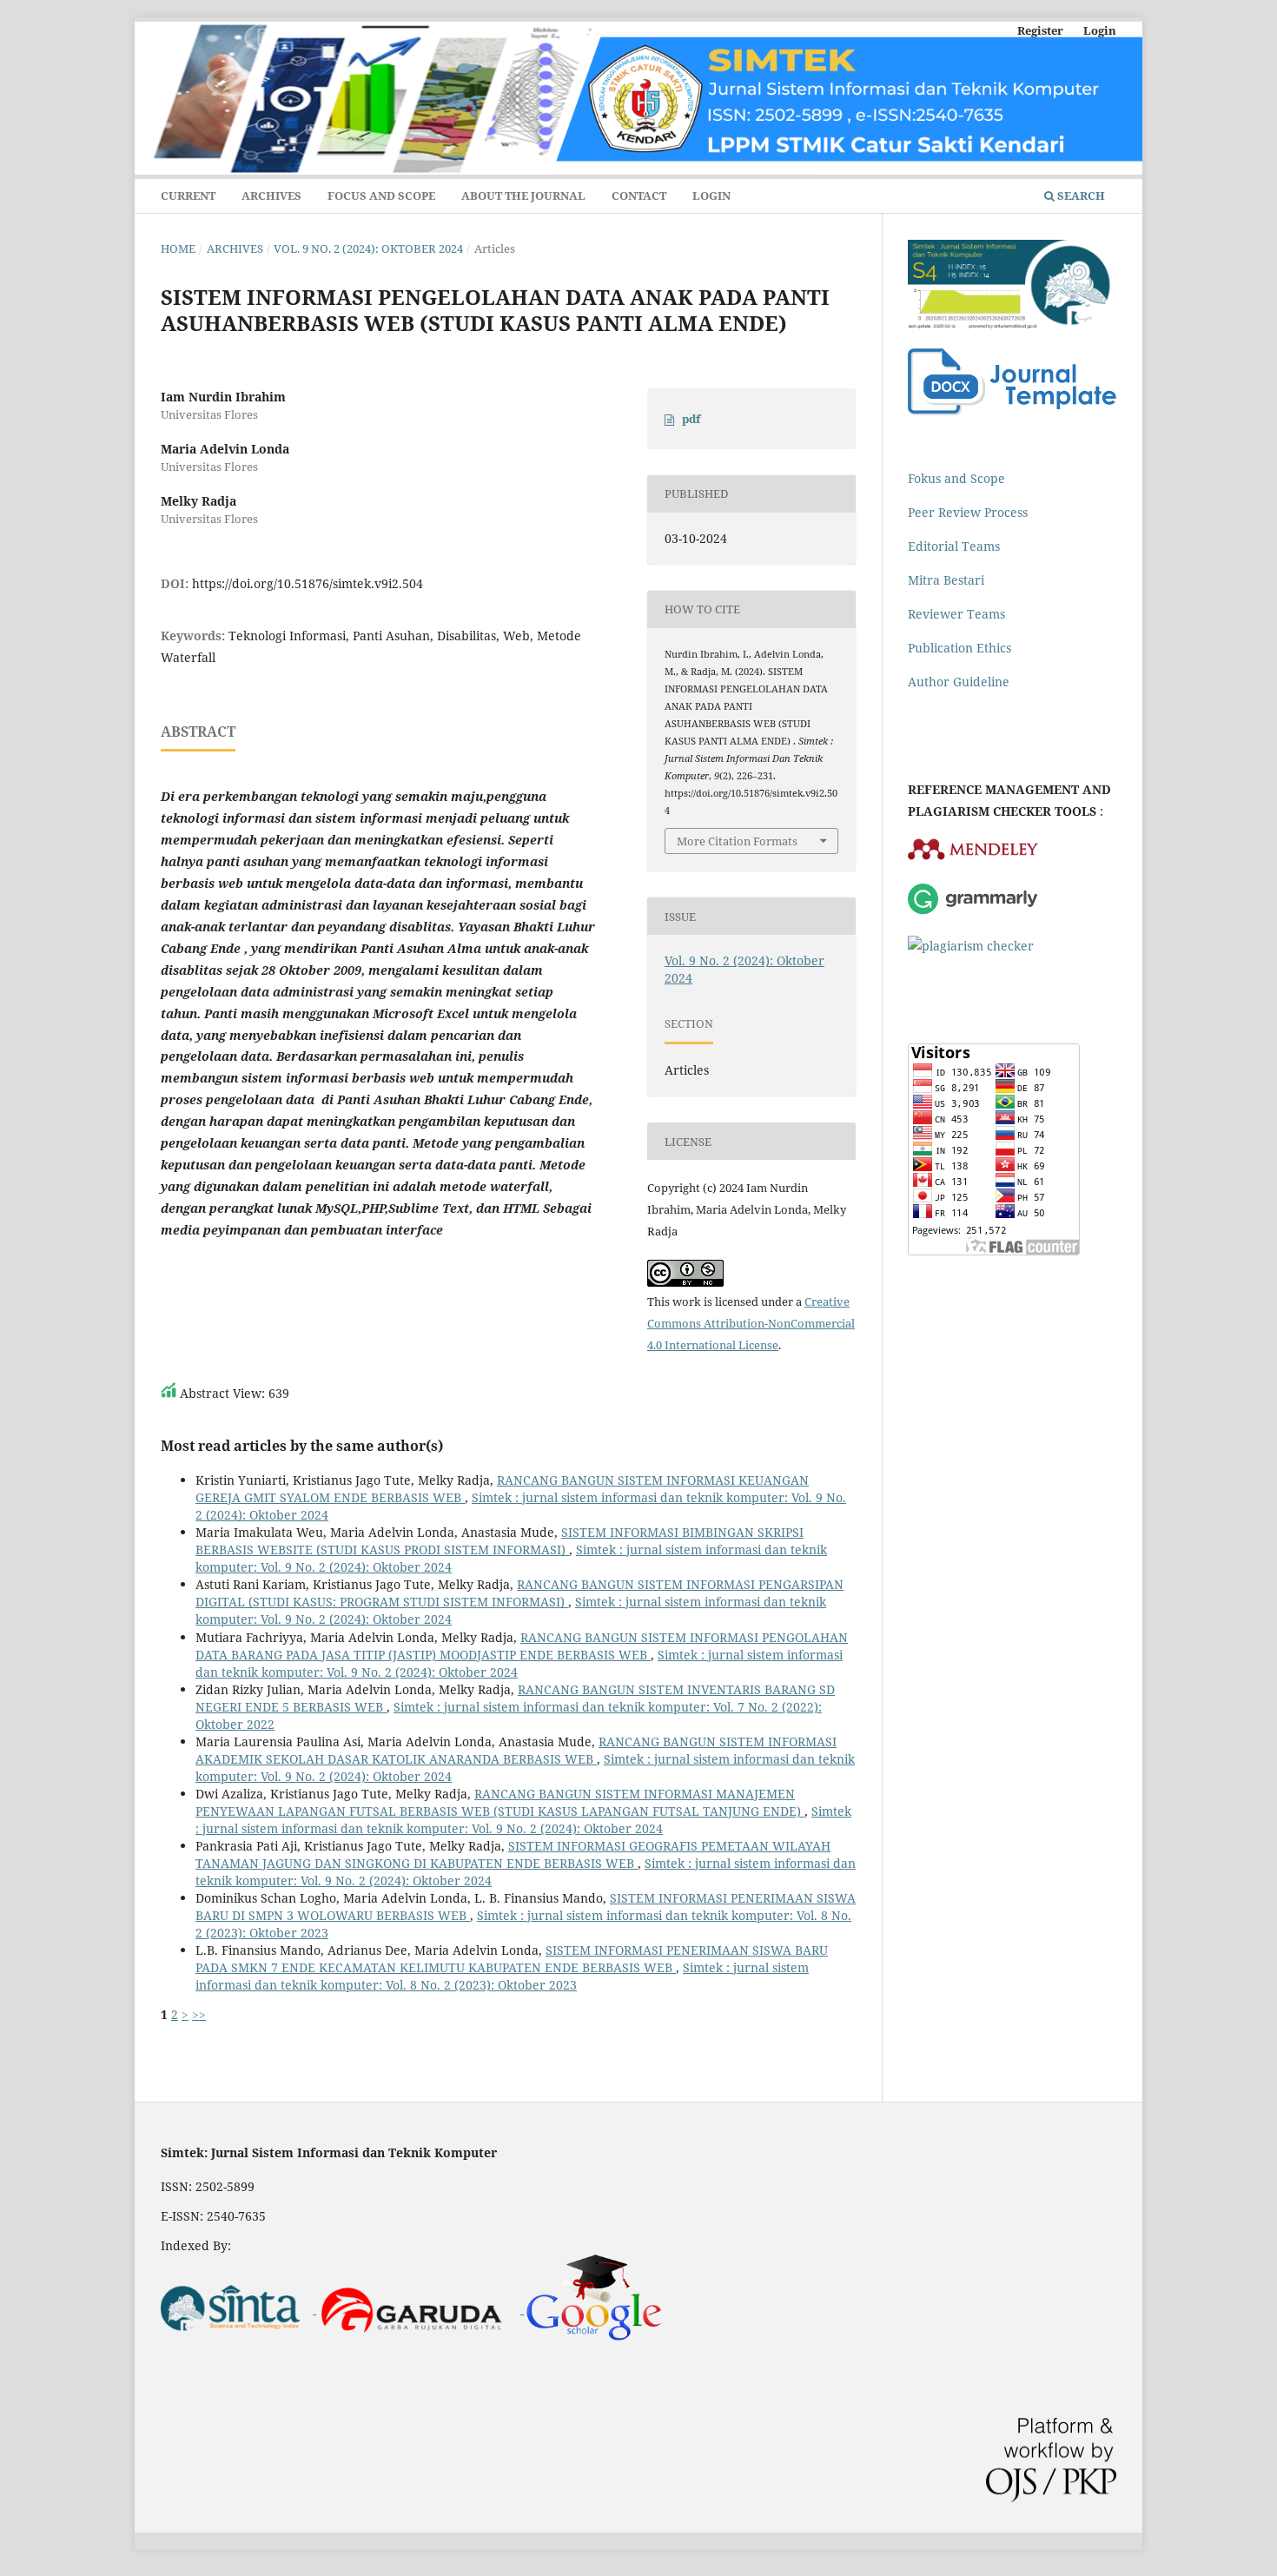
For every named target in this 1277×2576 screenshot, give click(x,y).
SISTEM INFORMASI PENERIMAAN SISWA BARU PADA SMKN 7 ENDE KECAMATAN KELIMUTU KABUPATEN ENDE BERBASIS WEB (512, 1959)
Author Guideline (959, 682)
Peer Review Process (968, 512)
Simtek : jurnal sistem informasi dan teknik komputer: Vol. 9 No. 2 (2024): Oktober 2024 (523, 1820)
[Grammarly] (973, 912)
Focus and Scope (381, 195)
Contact (639, 195)
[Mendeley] (973, 857)
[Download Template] (1012, 411)
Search (1080, 195)
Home (178, 248)
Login (711, 195)
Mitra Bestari (946, 580)
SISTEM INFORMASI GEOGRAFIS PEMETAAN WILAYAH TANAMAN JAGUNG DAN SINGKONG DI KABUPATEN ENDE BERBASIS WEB (513, 1854)
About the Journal (523, 195)
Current (188, 195)
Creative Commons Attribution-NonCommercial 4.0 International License (751, 1323)
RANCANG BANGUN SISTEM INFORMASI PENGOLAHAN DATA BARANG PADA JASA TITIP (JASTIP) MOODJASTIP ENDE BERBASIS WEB (522, 1646)
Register (1040, 30)
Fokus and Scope (956, 478)
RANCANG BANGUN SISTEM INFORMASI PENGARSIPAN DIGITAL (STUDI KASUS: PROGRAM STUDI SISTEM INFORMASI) (519, 1593)
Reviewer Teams (956, 614)
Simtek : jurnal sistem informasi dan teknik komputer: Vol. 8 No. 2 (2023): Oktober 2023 (502, 1976)
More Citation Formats (737, 841)
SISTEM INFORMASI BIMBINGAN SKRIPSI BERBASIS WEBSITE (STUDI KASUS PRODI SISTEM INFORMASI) (500, 1541)
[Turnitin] (971, 946)
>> (199, 2014)
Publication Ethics (959, 648)
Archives (271, 195)
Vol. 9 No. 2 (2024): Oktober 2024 (368, 248)
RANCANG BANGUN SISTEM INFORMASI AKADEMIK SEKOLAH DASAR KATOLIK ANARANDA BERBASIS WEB (516, 1750)
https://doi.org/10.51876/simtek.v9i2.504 (308, 583)
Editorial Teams (954, 546)
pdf (691, 419)
